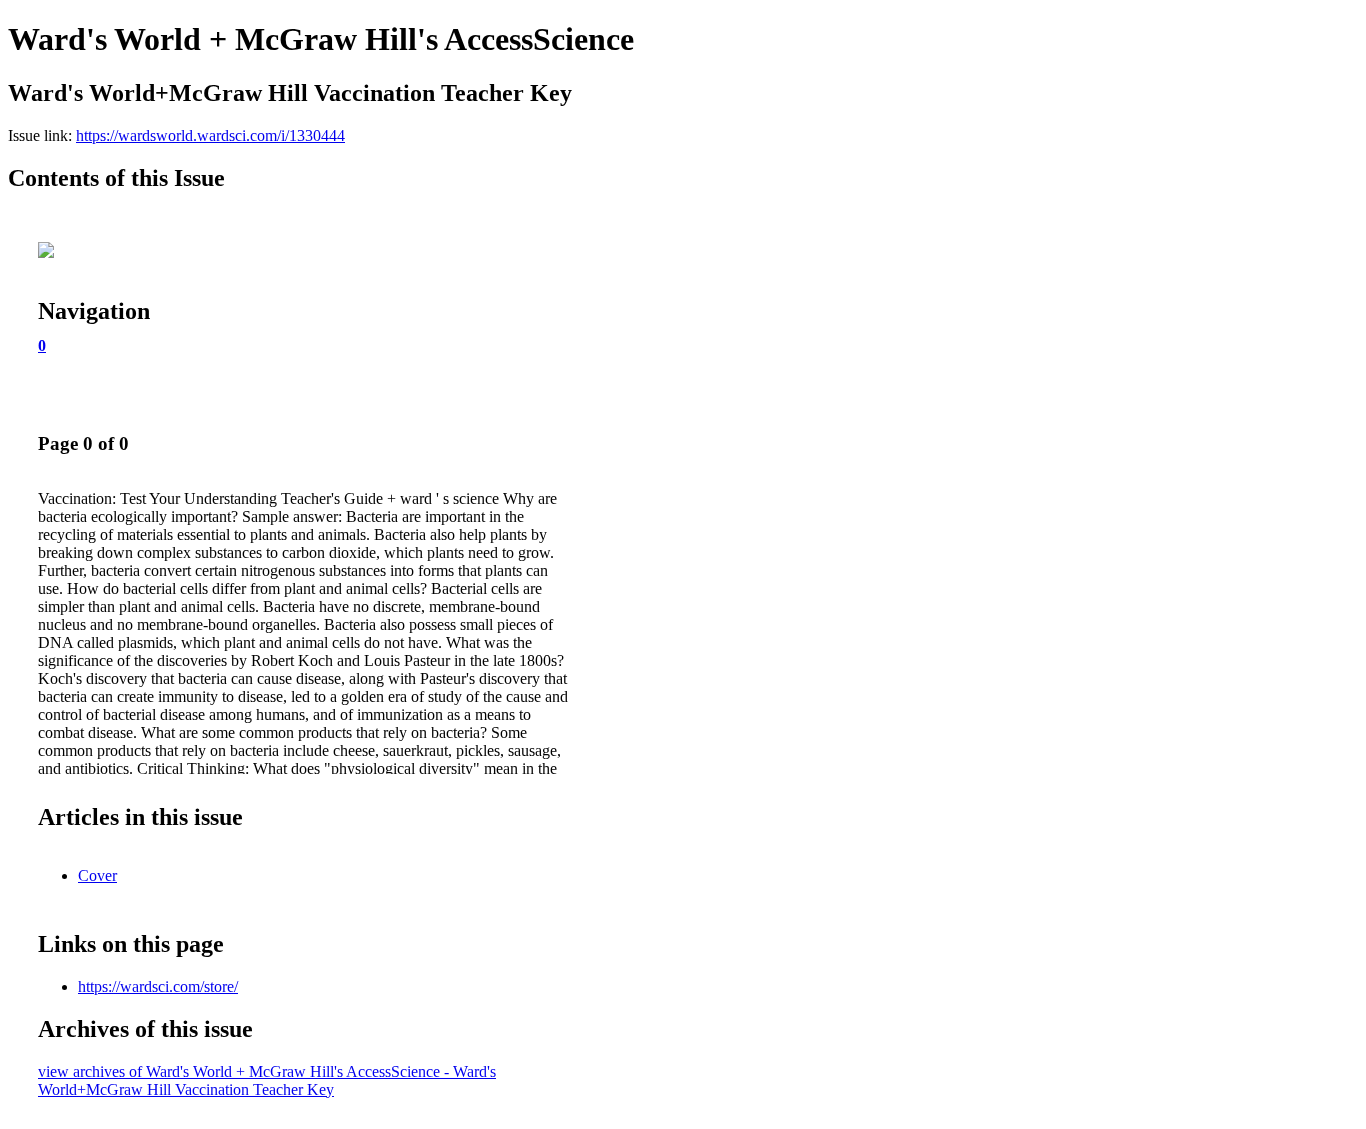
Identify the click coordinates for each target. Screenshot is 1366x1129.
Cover (97, 875)
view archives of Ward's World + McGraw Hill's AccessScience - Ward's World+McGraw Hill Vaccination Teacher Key (267, 1080)
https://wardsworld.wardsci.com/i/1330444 (210, 135)
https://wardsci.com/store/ (158, 986)
